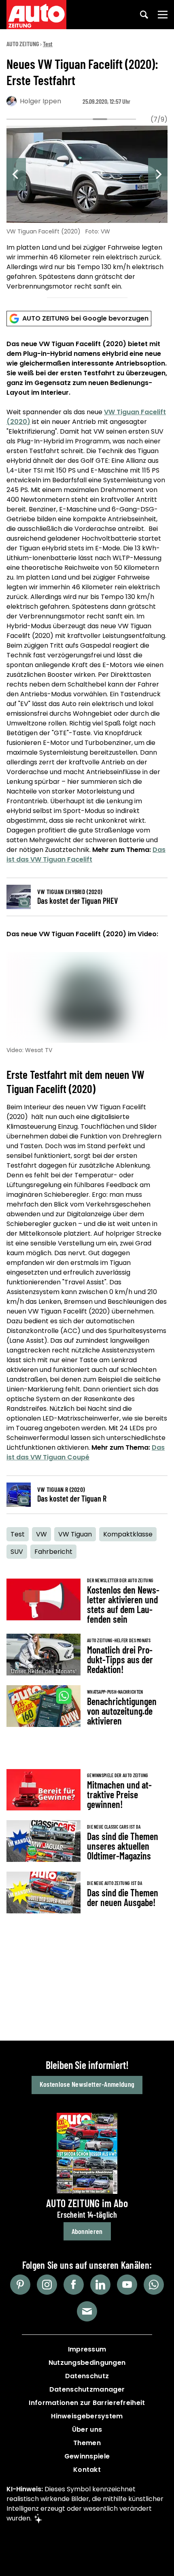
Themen (87, 2443)
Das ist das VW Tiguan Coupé (86, 1452)
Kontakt (87, 2470)
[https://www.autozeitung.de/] (36, 15)
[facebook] (74, 2285)
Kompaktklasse (128, 1534)
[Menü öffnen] (163, 15)
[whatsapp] (154, 2285)
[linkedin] (100, 2285)
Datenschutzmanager (87, 2389)
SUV (17, 1552)
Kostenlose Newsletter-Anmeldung (87, 2084)
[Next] (158, 174)
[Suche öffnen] (144, 15)
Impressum (87, 2349)
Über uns (87, 2429)
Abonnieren (87, 2231)
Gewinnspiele (87, 2456)
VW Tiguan (75, 1534)
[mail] (87, 2311)
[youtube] (127, 2285)
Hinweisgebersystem (87, 2416)
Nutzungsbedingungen (87, 2363)
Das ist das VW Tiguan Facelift (86, 855)
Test (48, 44)
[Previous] (16, 174)
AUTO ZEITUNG (23, 44)
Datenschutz (87, 2376)
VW (41, 1534)
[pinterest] (20, 2285)
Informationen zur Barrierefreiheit (87, 2403)
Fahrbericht (53, 1552)
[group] (87, 209)
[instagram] (47, 2285)
